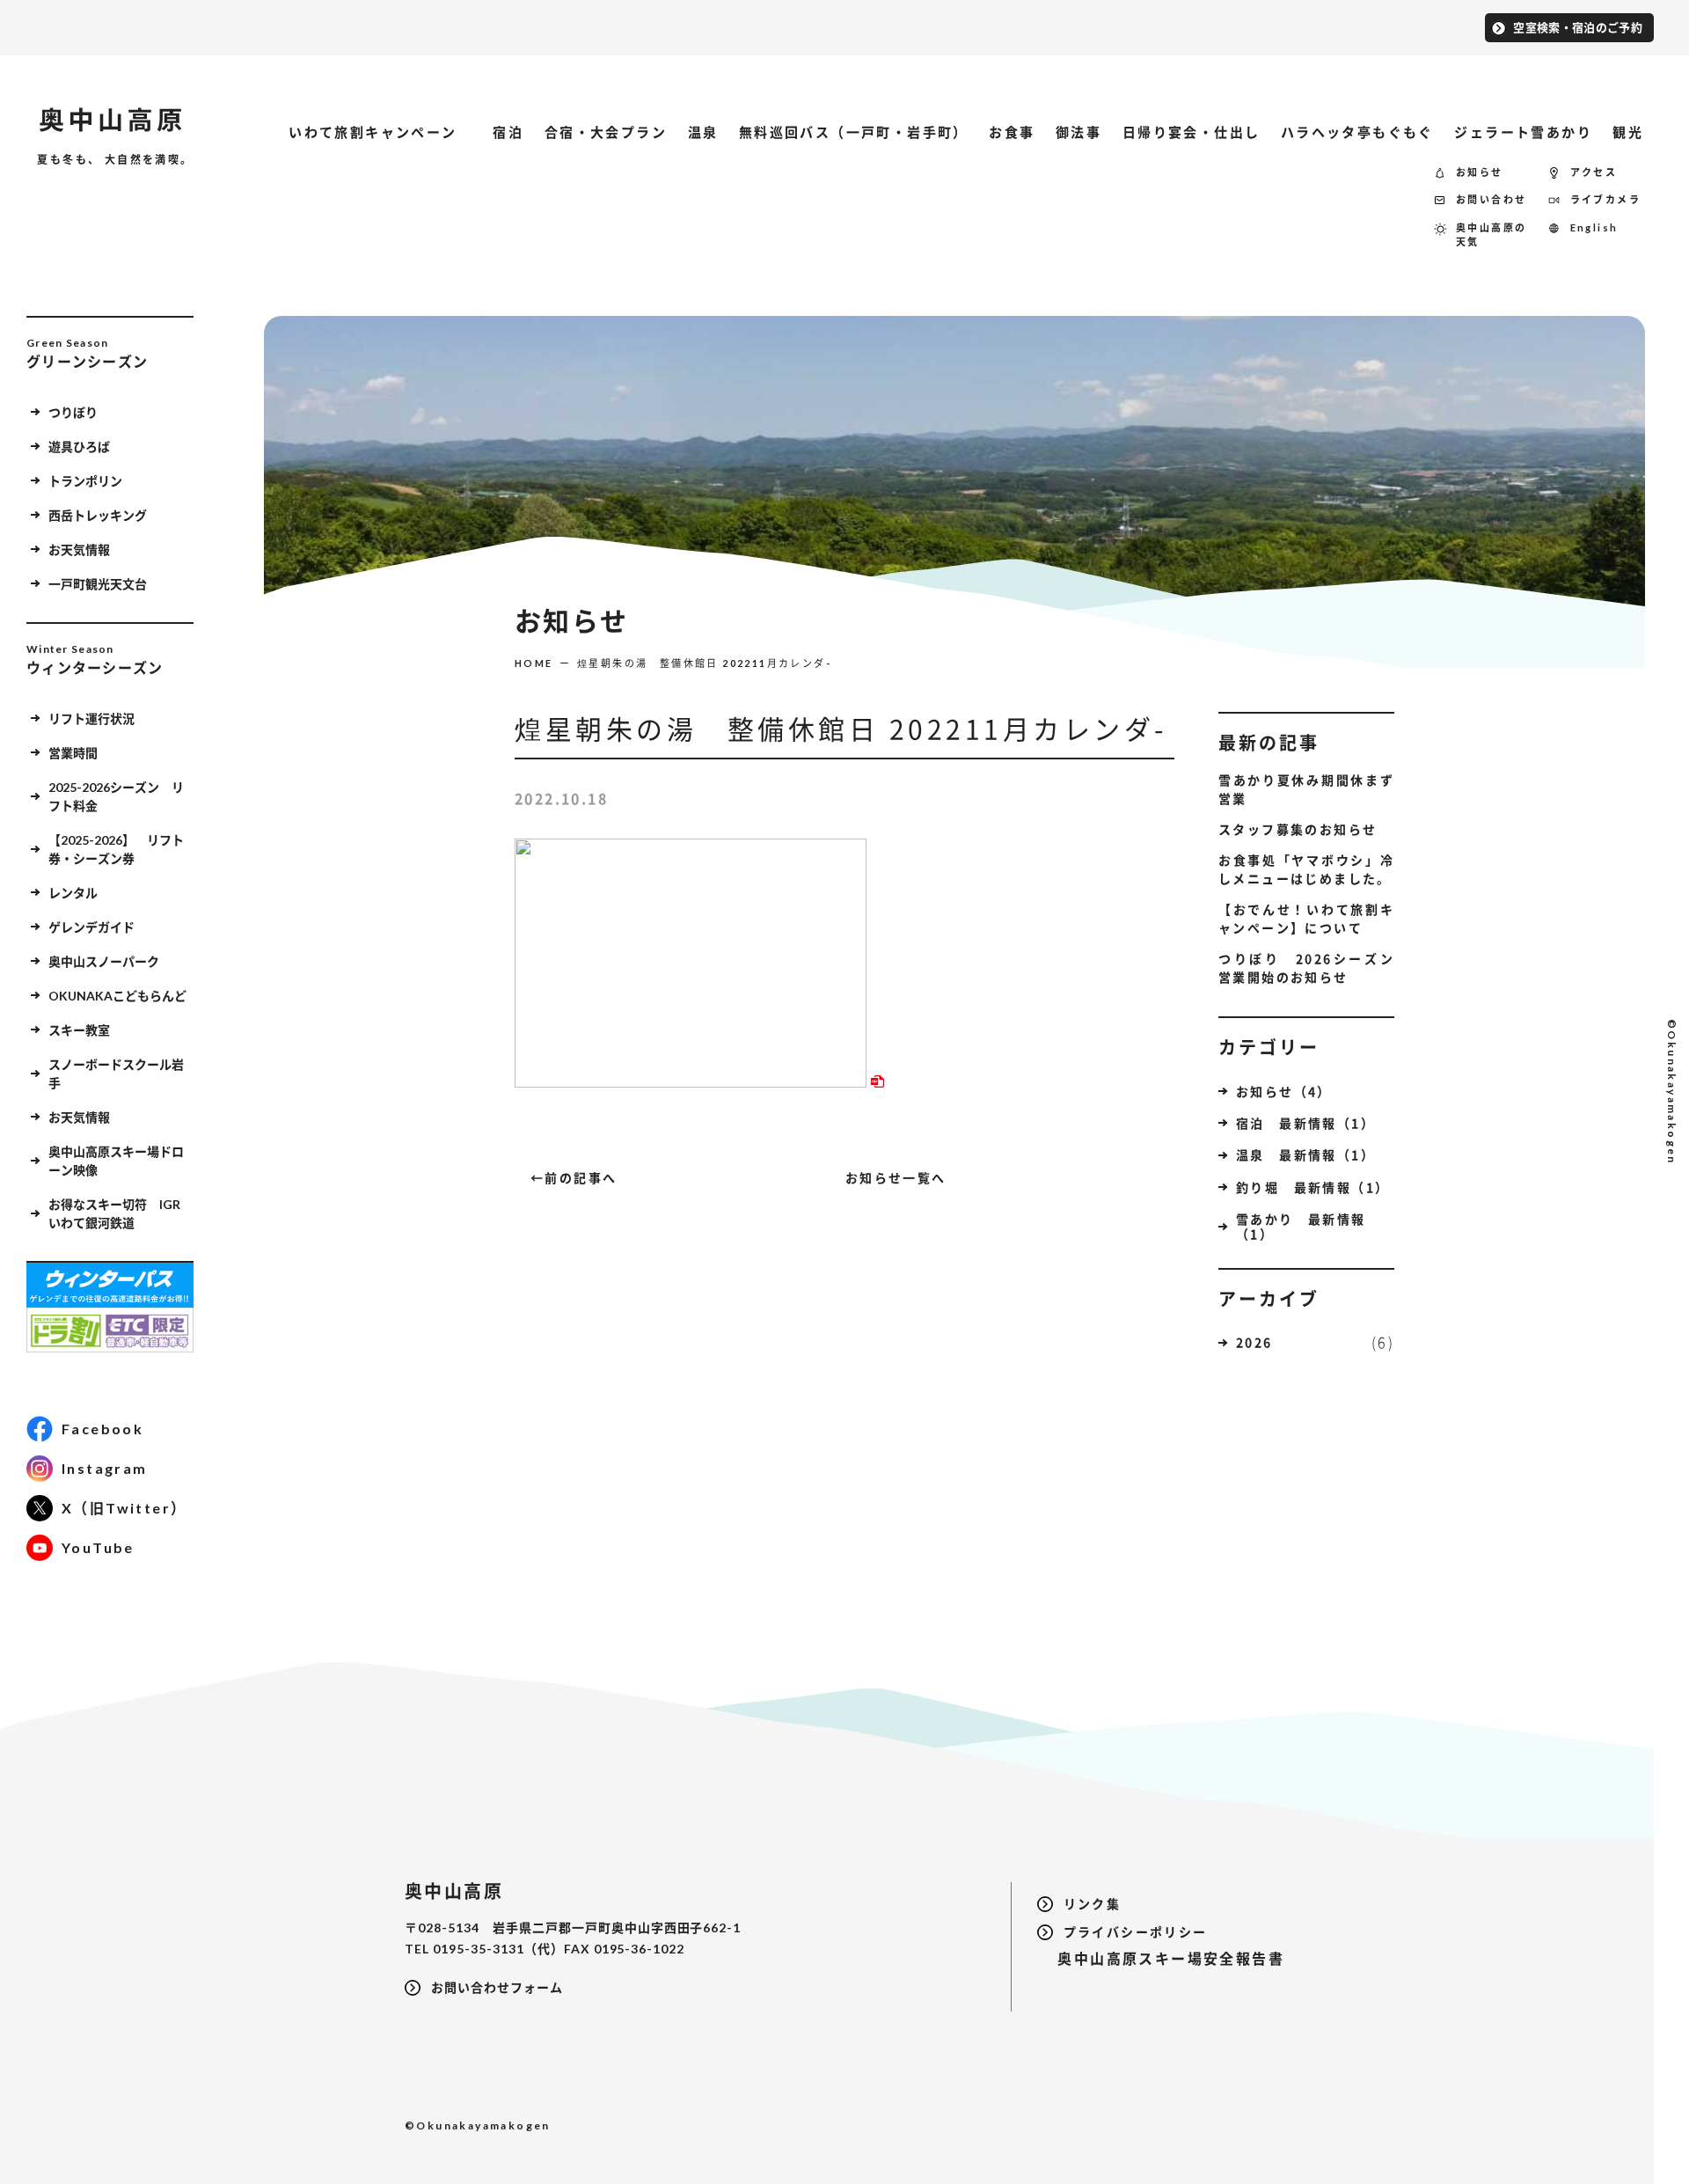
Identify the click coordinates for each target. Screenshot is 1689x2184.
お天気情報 (79, 550)
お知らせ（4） (1284, 1091)
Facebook (102, 1429)
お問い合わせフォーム (497, 1987)
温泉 (703, 132)
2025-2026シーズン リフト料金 (116, 796)
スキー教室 (79, 1030)
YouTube (98, 1547)
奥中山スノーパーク (104, 961)
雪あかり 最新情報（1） (1301, 1226)
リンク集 (1093, 1904)
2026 (1254, 1342)
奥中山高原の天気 (1491, 235)
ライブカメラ (1605, 199)
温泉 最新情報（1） (1305, 1154)
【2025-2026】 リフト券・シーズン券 (116, 849)
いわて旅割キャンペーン (380, 132)
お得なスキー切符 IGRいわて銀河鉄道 (114, 1213)
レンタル (73, 893)
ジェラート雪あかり (1523, 132)
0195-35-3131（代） (498, 1949)
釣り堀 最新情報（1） (1312, 1187)
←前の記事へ (574, 1177)
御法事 (1078, 132)
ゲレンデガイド (91, 927)
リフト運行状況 (91, 718)
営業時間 (73, 753)
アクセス (1594, 172)
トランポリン (85, 481)
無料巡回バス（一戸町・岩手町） (854, 132)
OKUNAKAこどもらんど (117, 996)
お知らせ (1480, 172)
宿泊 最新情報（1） (1305, 1123)
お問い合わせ (1491, 199)
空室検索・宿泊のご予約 (1578, 27)
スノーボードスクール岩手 (116, 1074)
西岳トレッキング (98, 515)
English (1594, 227)
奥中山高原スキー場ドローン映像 (116, 1161)
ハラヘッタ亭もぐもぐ (1357, 132)
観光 (1628, 132)
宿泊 (508, 132)
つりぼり (73, 412)
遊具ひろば (79, 447)
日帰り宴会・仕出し (1192, 132)
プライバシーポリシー (1136, 1932)
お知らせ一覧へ (896, 1177)
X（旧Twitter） (124, 1508)
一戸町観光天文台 (98, 584)
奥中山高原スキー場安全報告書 (1161, 1958)
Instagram (105, 1468)
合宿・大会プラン (606, 132)
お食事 (1012, 132)
